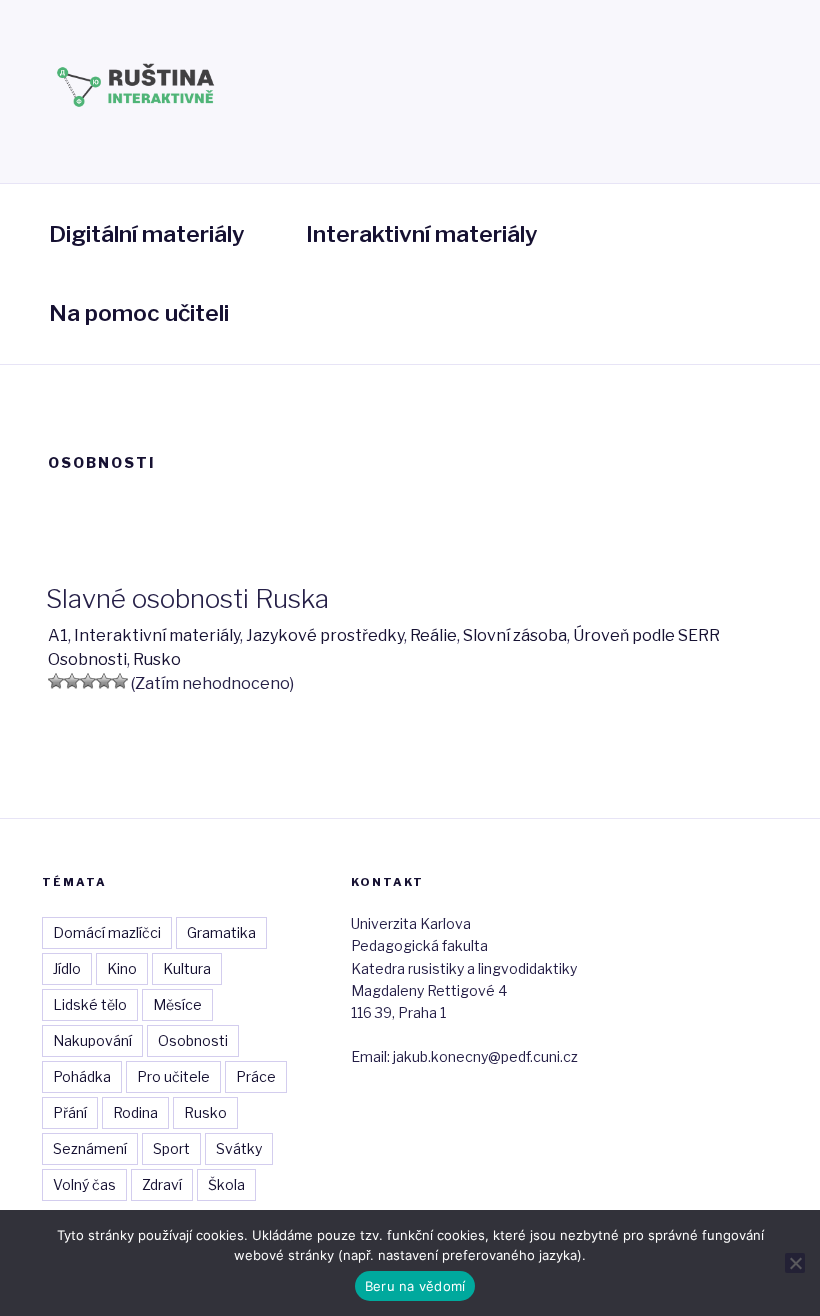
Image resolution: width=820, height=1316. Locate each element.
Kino (122, 968)
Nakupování (92, 1040)
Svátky (239, 1148)
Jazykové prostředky (325, 635)
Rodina (135, 1112)
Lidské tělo (90, 1004)
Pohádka (82, 1076)
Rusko (157, 659)
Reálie (433, 635)
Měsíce (177, 1004)
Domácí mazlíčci (107, 932)
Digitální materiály (147, 234)
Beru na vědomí (415, 1286)
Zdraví (162, 1184)
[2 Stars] (72, 681)
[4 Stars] (104, 681)
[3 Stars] (88, 681)
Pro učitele (173, 1076)
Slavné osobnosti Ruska (187, 598)
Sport (171, 1148)
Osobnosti (87, 659)
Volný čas (84, 1184)
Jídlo (67, 968)
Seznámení (90, 1148)
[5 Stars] (120, 681)
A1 (58, 635)
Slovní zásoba (515, 635)
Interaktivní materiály (422, 234)
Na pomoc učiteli (139, 313)
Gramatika (221, 932)
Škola (226, 1184)
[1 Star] (56, 681)
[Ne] (795, 1263)
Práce (256, 1076)
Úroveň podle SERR (646, 635)
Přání (70, 1112)
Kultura (187, 968)
